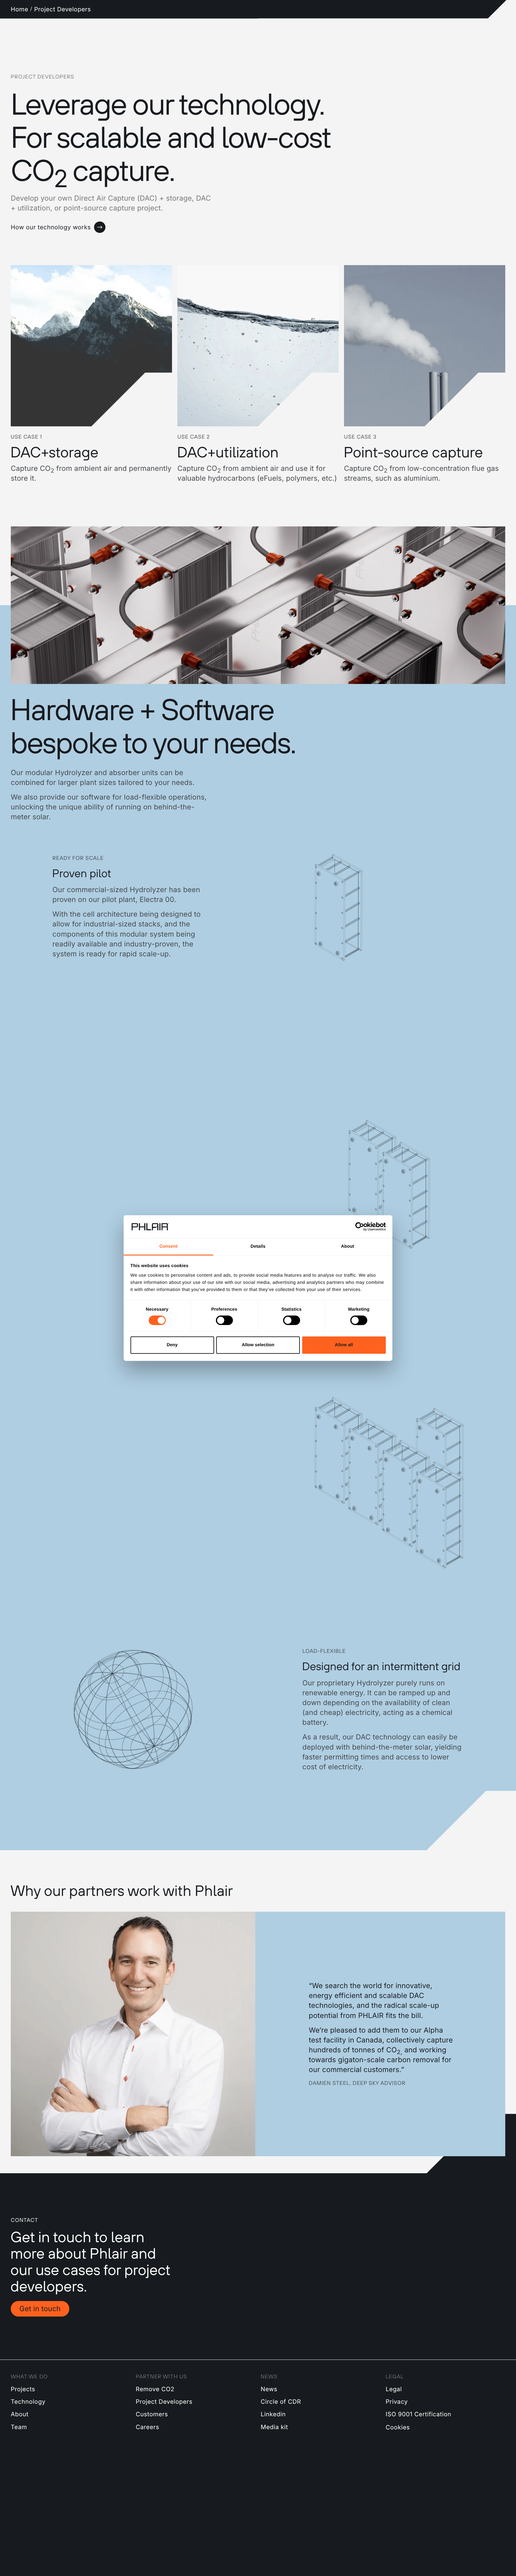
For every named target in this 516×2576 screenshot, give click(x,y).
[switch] (224, 1320)
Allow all (344, 1345)
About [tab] (348, 1246)
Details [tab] (258, 1246)
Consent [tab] (169, 1246)
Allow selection (258, 1345)
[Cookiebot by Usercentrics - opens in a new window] (360, 1227)
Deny (172, 1345)
